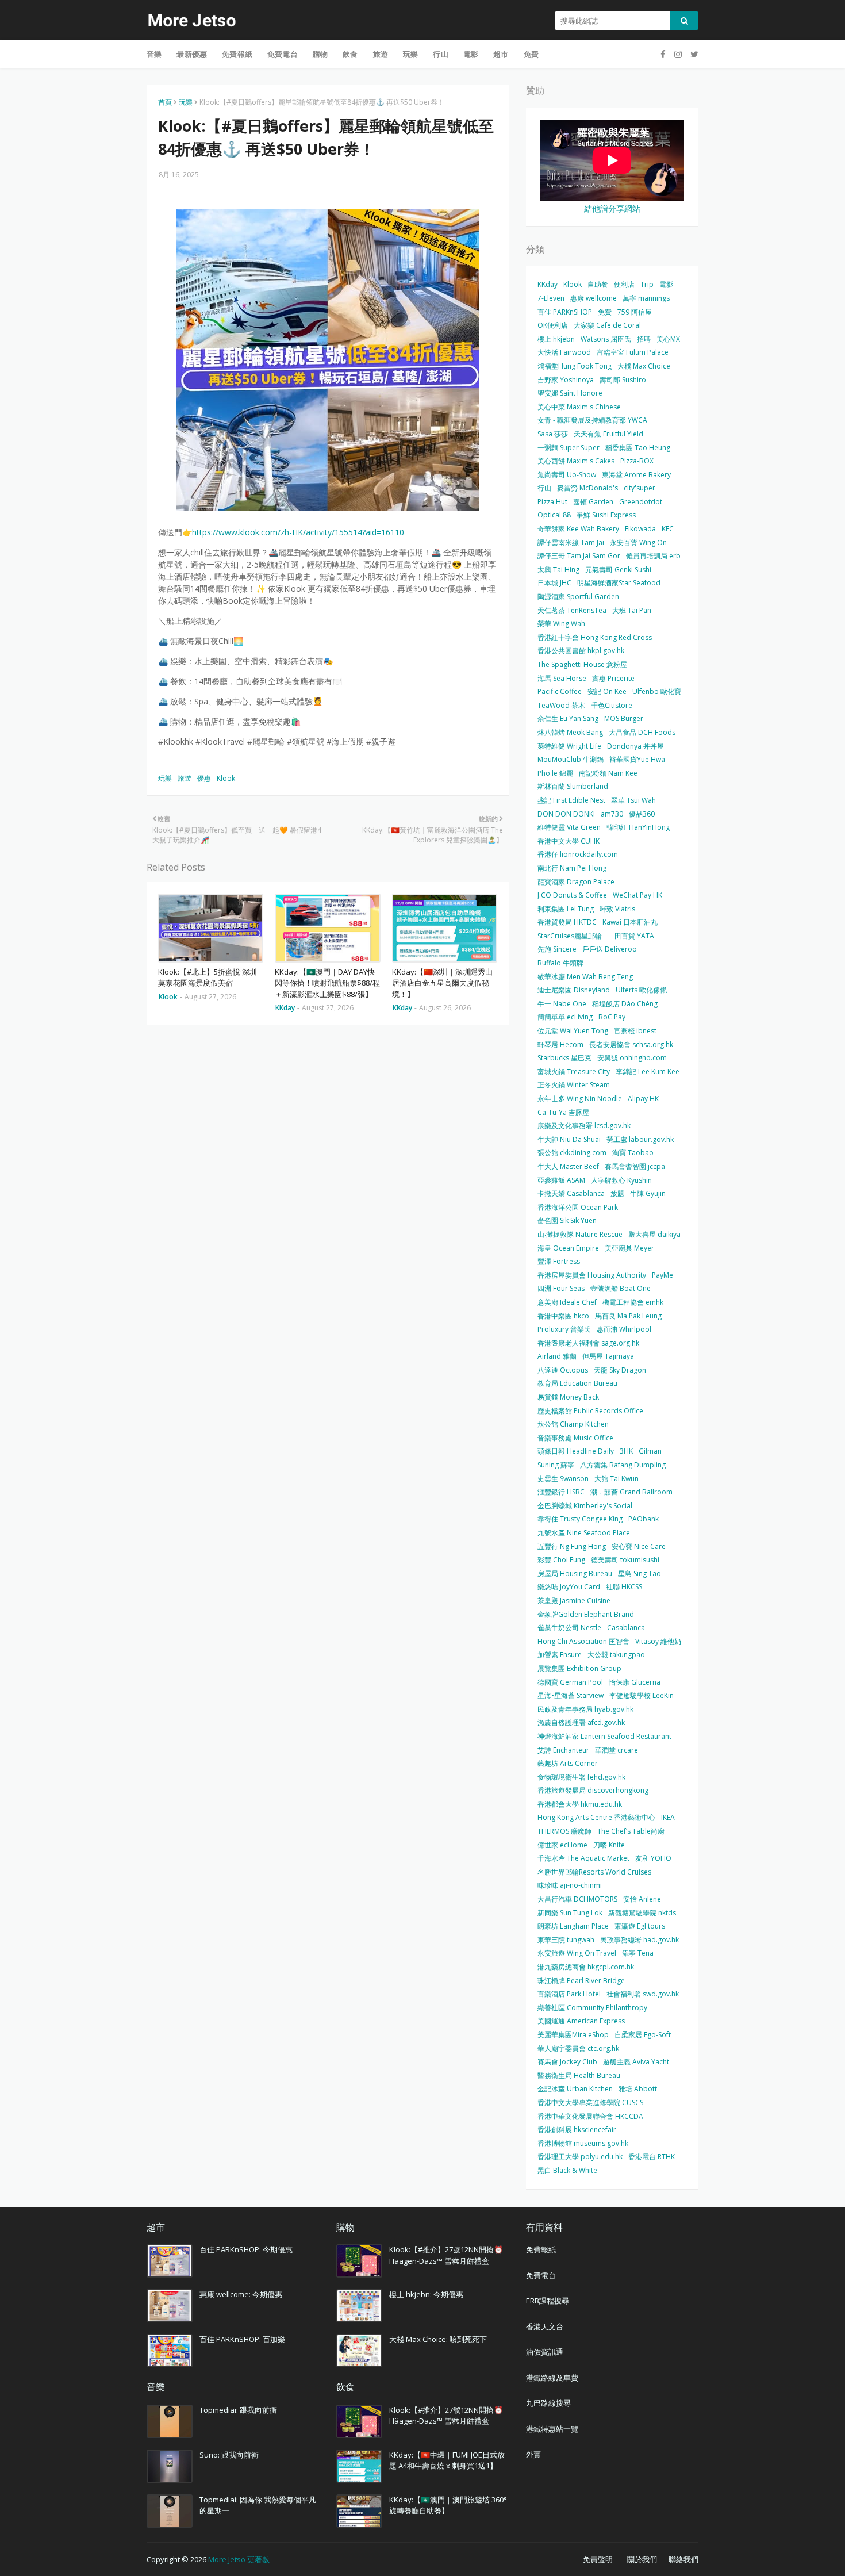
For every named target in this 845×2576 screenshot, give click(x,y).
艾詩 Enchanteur (563, 1750)
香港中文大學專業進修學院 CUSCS (590, 2102)
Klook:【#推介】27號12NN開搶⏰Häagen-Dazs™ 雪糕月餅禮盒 (446, 2255)
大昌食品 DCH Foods (642, 732)
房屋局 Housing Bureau (575, 1573)
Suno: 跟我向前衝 (229, 2455)
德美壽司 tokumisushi (625, 1560)
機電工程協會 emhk (633, 1302)
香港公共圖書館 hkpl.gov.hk (581, 651)
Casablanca (626, 1628)
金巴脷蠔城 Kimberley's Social (585, 1506)
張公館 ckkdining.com (572, 1153)
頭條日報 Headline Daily (576, 1451)
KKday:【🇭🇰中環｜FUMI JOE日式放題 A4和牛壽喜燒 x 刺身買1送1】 (447, 2460)
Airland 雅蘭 (557, 1356)
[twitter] (693, 54)
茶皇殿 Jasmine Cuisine (574, 1601)
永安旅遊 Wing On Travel (577, 1953)
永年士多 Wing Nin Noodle (580, 1099)
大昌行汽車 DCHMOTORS (577, 1899)
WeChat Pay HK (637, 895)
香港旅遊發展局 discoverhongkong (593, 1790)
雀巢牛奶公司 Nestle (569, 1628)
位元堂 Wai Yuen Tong (573, 1031)
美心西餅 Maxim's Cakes (576, 461)
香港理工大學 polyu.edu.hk (580, 2157)
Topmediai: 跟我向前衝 (238, 2410)
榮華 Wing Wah (561, 624)
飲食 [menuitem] (350, 54)
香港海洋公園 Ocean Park (578, 1207)
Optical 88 (554, 515)
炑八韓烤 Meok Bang (570, 732)
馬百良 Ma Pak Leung (628, 1316)
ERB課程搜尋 (548, 2301)
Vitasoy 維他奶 (658, 1641)
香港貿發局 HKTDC (567, 922)
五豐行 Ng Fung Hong (572, 1546)
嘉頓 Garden (593, 502)
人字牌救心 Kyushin (621, 1180)
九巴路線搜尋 (548, 2403)
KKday (548, 284)
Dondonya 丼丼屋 (635, 746)
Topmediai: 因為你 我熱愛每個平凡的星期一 (258, 2505)
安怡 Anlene (642, 1899)
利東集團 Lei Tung (566, 909)
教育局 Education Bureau (577, 1383)
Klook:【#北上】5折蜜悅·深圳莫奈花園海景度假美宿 (208, 977)
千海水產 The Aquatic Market (583, 1858)
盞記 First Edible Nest (571, 800)
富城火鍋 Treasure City (574, 1072)
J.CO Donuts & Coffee (572, 895)
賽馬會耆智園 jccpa (635, 1166)
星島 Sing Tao (639, 1573)
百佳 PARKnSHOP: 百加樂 (242, 2339)
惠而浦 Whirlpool (624, 1329)
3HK (626, 1451)
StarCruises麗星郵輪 (570, 936)
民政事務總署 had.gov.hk (639, 1940)
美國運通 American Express (581, 2021)
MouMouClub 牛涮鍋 (571, 759)
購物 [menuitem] (320, 54)
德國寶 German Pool (570, 1682)
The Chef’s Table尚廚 (631, 1831)
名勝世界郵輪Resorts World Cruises (594, 1872)
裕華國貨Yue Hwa (637, 759)
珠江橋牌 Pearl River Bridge (581, 1981)
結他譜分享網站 (612, 208)
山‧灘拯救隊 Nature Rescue (580, 1234)
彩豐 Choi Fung (561, 1560)
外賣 (533, 2454)
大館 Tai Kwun (617, 1479)
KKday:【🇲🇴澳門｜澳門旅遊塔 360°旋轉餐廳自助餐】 (448, 2505)
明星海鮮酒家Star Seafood (619, 583)
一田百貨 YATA (631, 936)
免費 (605, 312)
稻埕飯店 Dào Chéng (625, 1004)
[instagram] (678, 54)
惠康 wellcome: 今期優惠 (241, 2294)
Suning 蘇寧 (556, 1465)
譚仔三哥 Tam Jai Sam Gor (579, 556)
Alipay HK (643, 1099)
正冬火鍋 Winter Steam (574, 1085)
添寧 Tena (638, 1953)
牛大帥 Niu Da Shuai (569, 1139)
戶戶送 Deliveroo (610, 949)
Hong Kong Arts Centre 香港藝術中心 (596, 1817)
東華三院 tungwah (566, 1940)
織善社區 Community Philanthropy (592, 2008)
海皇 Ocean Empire (568, 1248)
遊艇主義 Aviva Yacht (636, 2062)
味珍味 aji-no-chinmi (570, 1885)
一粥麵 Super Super (569, 448)
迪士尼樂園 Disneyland (574, 990)
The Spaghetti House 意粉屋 (582, 664)
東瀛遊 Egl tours (640, 1926)
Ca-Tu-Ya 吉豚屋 (563, 1112)
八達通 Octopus (563, 1370)
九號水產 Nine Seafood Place (584, 1533)
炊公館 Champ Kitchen (573, 1424)
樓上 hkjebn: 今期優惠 (426, 2294)
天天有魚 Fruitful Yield (608, 434)
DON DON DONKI (566, 814)
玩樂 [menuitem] (410, 54)
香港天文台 (545, 2326)
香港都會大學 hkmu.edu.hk (580, 1804)
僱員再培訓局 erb (653, 556)
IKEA (668, 1817)
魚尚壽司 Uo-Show (567, 475)
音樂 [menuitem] (154, 54)
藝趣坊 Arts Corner (568, 1763)
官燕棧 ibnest (635, 1031)
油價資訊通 (545, 2352)
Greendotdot (641, 502)
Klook (226, 778)
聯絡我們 (683, 2559)
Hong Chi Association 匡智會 (583, 1641)
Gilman (650, 1451)
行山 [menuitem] (440, 54)
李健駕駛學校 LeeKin (642, 1695)
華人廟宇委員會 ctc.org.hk (578, 2048)
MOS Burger (624, 718)
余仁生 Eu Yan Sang (568, 718)
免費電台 (541, 2275)
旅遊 (185, 778)
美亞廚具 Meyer (629, 1248)
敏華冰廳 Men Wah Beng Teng (585, 977)
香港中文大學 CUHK (569, 841)
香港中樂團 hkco (563, 1316)
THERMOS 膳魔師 (564, 1831)
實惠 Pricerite (613, 678)
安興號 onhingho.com (632, 1058)
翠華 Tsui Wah (633, 800)
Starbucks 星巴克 (564, 1058)
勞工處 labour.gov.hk (640, 1139)
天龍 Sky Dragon (620, 1370)
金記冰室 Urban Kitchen (575, 2089)
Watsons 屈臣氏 (606, 339)
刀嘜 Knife (609, 1845)
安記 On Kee (607, 691)
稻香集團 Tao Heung (638, 448)
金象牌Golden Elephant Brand (586, 1614)
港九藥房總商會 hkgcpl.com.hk (586, 1967)
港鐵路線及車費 (552, 2378)
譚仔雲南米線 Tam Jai (571, 543)
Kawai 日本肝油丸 (630, 922)
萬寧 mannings (646, 298)
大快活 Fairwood (564, 352)
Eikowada (640, 529)
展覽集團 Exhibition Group (579, 1668)
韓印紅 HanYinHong (638, 827)
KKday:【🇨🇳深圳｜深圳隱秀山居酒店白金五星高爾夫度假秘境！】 (442, 983)
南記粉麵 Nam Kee (608, 773)
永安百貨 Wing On (638, 543)
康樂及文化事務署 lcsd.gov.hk (584, 1126)
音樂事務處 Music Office (575, 1438)
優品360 (642, 814)
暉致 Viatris (617, 909)
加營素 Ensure (560, 1655)
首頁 (165, 102)
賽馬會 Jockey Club (567, 2062)
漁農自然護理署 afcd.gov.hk (581, 1722)
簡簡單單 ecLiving (565, 1017)
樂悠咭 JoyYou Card (569, 1587)
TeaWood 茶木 (561, 705)
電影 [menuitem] (471, 54)
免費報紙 (541, 2249)
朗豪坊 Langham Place (573, 1926)
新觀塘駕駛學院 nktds (642, 1913)
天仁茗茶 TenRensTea (572, 610)
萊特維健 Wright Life (569, 746)
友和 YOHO (653, 1858)
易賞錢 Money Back (568, 1397)
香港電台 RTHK (652, 2157)
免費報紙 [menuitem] (237, 54)
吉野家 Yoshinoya (566, 380)
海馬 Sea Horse (562, 678)
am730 (612, 814)
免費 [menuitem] (531, 54)
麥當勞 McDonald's (587, 488)
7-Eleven (551, 298)
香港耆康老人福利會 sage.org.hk (588, 1343)
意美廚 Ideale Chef (567, 1302)
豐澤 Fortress (559, 1261)
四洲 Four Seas (561, 1288)
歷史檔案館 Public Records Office (590, 1411)
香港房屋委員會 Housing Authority (592, 1275)
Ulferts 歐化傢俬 (641, 990)
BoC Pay (612, 1017)
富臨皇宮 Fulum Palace (633, 352)
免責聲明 (598, 2559)
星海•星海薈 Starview (571, 1695)
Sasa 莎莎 (553, 434)
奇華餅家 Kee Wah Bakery (578, 529)
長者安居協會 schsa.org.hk (631, 1044)
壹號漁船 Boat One (621, 1288)
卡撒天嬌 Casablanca (571, 1193)
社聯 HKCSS (624, 1587)
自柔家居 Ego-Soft (643, 2035)
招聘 (644, 339)
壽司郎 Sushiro (623, 380)
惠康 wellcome (594, 298)
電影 (666, 284)
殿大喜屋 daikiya (654, 1234)
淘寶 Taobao (633, 1153)
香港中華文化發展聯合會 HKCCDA (590, 2116)
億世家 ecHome (562, 1845)
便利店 (624, 284)
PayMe (662, 1275)
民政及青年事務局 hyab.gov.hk (585, 1709)
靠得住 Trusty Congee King (580, 1519)
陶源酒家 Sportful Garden (578, 597)
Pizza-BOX (637, 461)
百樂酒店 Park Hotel (569, 1994)
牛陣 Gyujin (648, 1193)
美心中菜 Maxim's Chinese (579, 407)
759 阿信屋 (635, 312)
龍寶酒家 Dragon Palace (576, 882)
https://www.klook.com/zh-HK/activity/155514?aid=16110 (298, 532)
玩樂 (186, 102)
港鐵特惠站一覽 (552, 2429)
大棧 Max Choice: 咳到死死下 (438, 2339)
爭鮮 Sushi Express (606, 515)
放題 (617, 1193)
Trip (647, 284)
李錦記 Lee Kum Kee (648, 1072)
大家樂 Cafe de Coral (607, 325)
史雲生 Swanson (563, 1479)
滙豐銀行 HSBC (561, 1492)
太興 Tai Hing (558, 570)
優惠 (204, 778)
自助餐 (598, 284)
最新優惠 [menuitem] (192, 54)
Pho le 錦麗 (555, 773)
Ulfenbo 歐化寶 (657, 691)
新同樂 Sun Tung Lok (570, 1913)
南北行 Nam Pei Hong (572, 868)
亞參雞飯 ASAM (561, 1180)
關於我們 (642, 2559)
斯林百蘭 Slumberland (573, 786)
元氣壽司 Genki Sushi (618, 570)
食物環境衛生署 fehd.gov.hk (581, 1777)
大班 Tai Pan (632, 610)
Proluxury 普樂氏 (564, 1329)
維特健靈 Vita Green (569, 827)
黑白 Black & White (567, 2170)
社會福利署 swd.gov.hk (643, 1994)
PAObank (644, 1519)
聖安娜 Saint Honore (570, 393)
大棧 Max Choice (644, 366)
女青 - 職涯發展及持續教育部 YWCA (592, 420)
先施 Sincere (557, 949)
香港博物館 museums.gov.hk (583, 2143)
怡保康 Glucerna (635, 1682)
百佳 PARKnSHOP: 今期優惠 (246, 2249)
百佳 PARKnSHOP (565, 312)
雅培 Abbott (638, 2089)
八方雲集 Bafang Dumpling (623, 1465)
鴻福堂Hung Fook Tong (575, 366)
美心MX (668, 339)
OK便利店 (553, 325)
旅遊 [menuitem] (381, 54)
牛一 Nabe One (562, 1004)
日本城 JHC (554, 583)
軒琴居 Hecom (560, 1044)
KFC (668, 529)
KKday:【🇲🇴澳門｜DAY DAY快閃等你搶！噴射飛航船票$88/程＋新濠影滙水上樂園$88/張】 (327, 983)
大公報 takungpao (616, 1655)
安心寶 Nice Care (639, 1546)
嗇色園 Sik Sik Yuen (567, 1220)
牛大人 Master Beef (568, 1166)
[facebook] (663, 54)
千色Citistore (612, 705)
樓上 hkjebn (556, 339)
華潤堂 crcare (617, 1750)
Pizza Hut (552, 502)
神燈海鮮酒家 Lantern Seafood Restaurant (604, 1736)
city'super (639, 488)
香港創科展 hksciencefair (577, 2130)
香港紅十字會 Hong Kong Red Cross (595, 637)
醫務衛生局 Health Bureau (579, 2075)
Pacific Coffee (560, 691)
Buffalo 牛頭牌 (560, 963)
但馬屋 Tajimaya (608, 1356)
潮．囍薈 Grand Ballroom (631, 1492)
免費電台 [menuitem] (283, 54)
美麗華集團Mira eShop (573, 2035)
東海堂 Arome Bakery (636, 475)
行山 (544, 488)
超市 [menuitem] (501, 54)
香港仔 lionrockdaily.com (578, 854)
